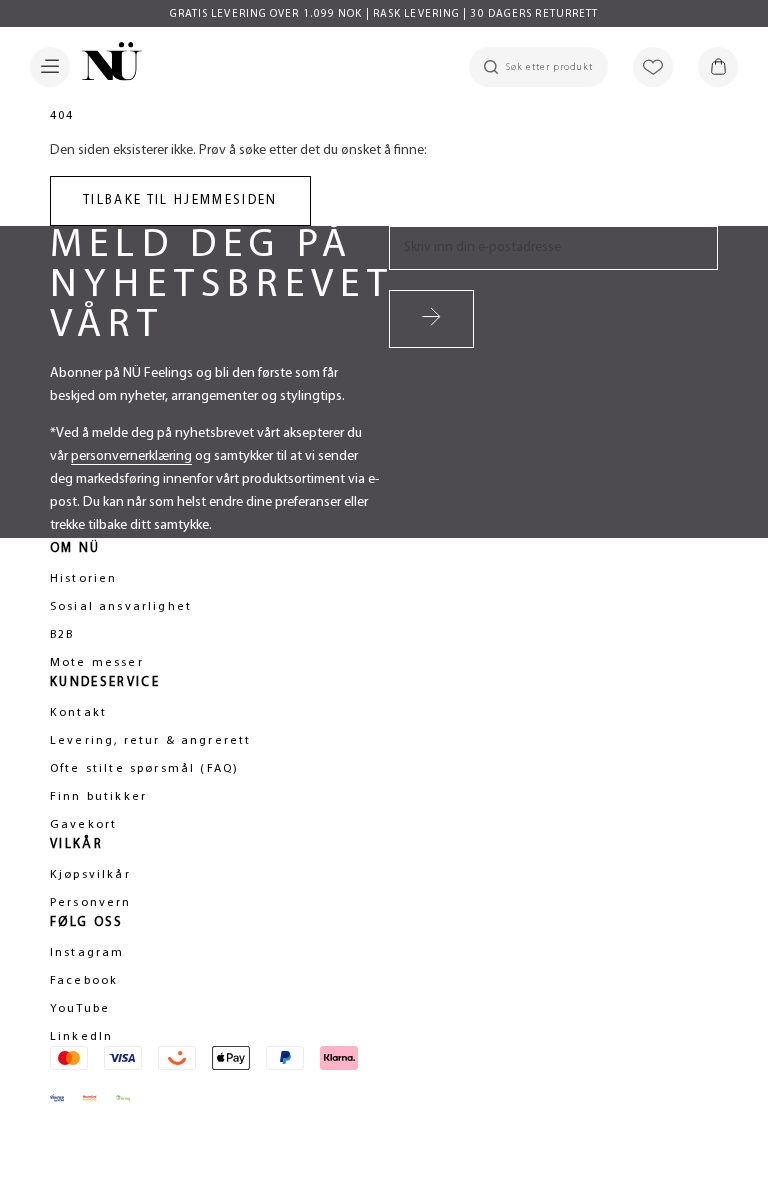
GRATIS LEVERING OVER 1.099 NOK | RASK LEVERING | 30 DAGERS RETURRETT (384, 14)
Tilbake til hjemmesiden (180, 200)
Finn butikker (98, 797)
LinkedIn (81, 1037)
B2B (62, 635)
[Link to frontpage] (106, 65)
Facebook (84, 981)
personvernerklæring (131, 456)
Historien (83, 579)
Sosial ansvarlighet (121, 607)
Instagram (87, 953)
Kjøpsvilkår (90, 875)
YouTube (80, 1009)
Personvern (91, 903)
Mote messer (97, 663)
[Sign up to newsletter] (431, 319)
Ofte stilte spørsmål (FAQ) (144, 769)
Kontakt (78, 713)
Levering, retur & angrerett (150, 741)
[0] (718, 67)
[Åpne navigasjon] (50, 67)
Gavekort (83, 825)
